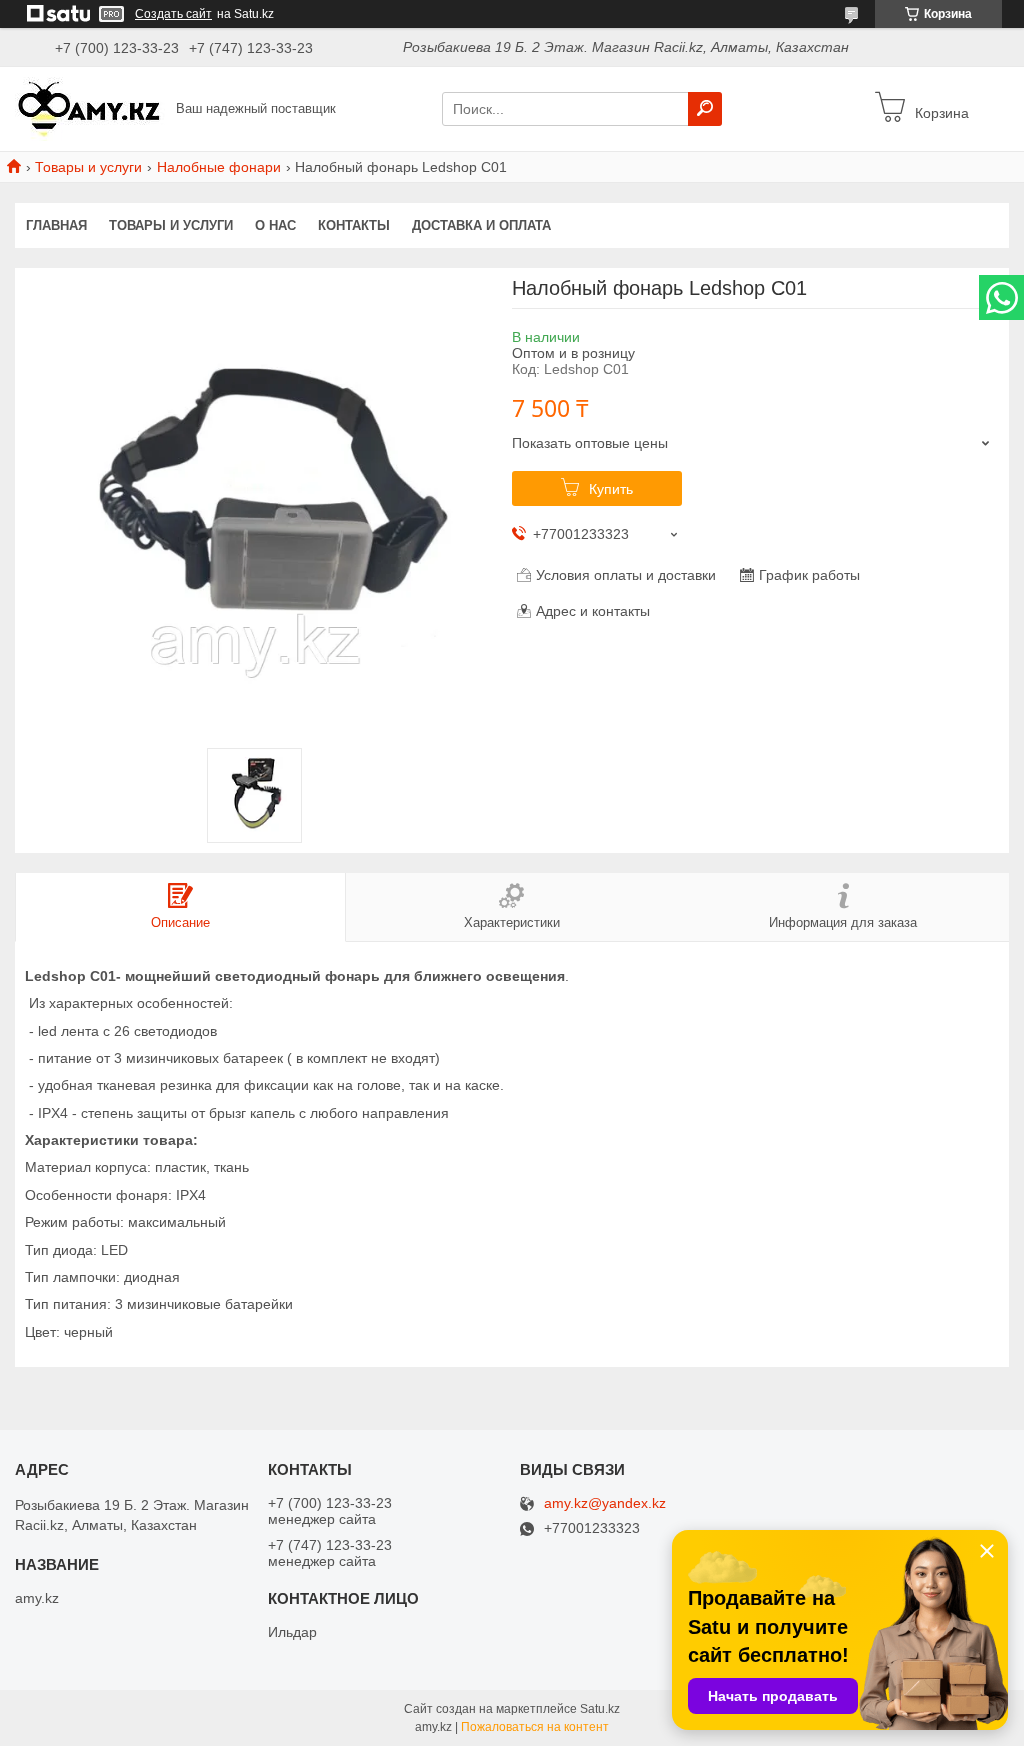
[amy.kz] (90, 108)
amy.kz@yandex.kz (605, 1503)
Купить (611, 489)
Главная (56, 225)
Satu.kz (600, 1709)
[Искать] (705, 109)
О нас (275, 225)
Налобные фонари (219, 167)
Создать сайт (173, 14)
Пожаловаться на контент (535, 1727)
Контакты (354, 225)
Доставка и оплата (481, 225)
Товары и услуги (88, 167)
